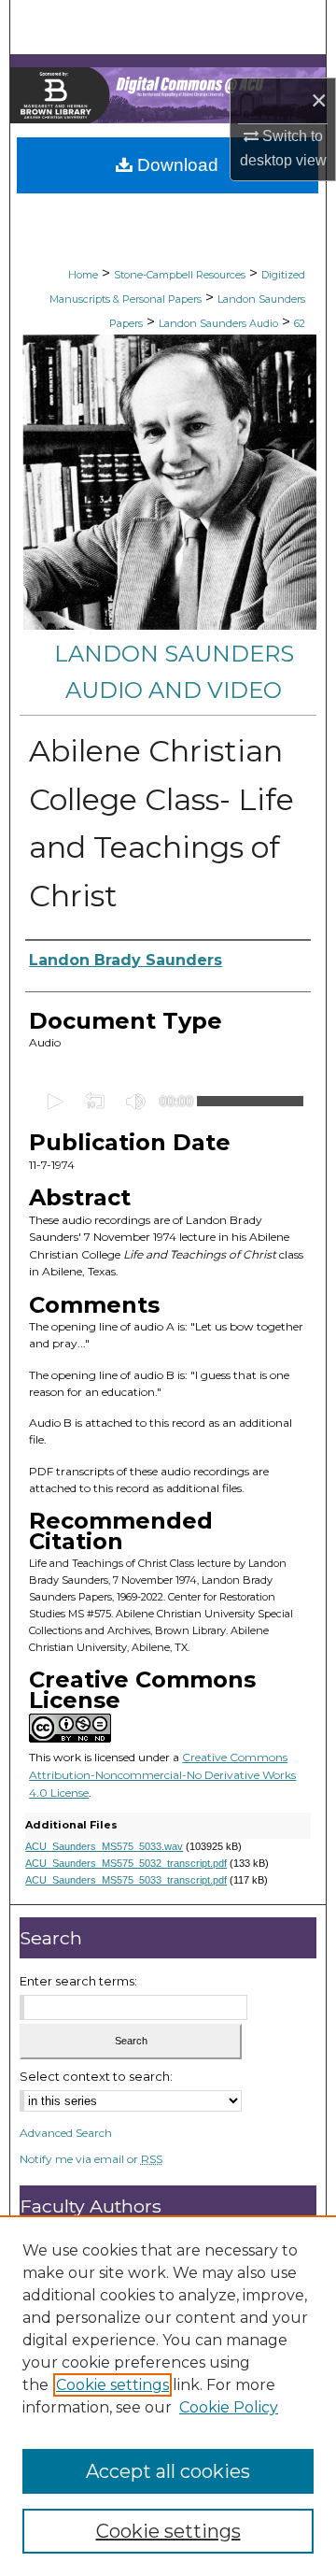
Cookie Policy (229, 2407)
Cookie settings (112, 2385)
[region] (168, 2396)
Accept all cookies (168, 2471)
